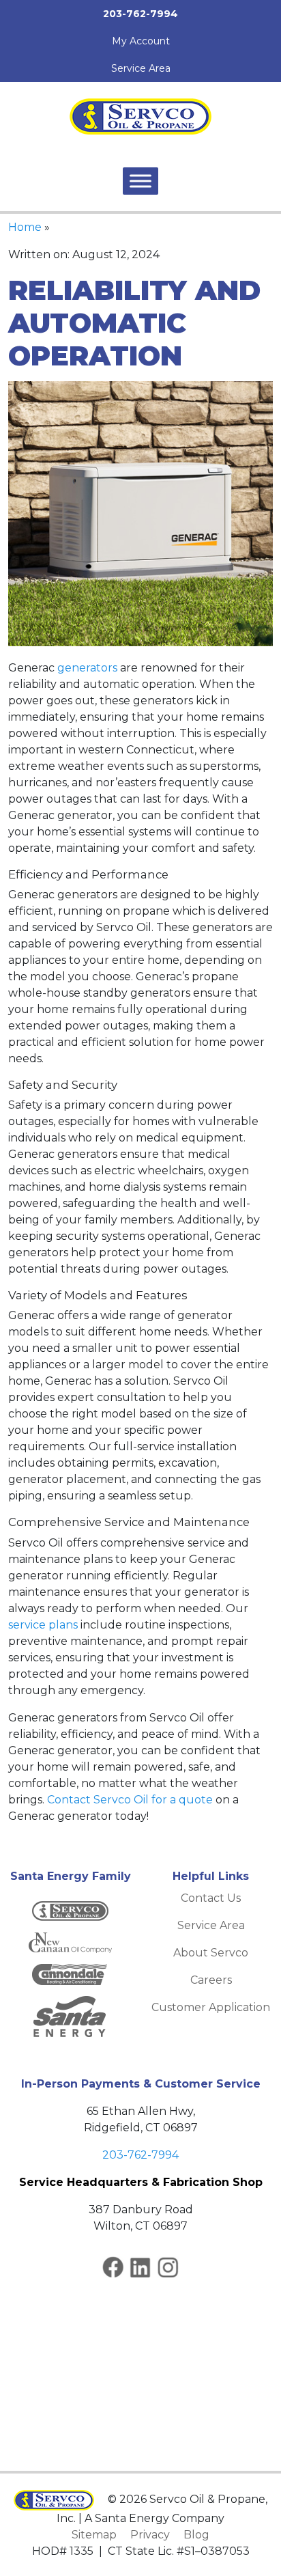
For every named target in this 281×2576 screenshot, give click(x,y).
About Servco (211, 1953)
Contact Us (211, 1898)
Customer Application (211, 2007)
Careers (211, 1980)
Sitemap (94, 2535)
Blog (196, 2535)
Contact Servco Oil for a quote (130, 1800)
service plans (43, 1625)
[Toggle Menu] (140, 181)
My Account (141, 41)
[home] (140, 116)
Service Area (141, 68)
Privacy (150, 2535)
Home (25, 227)
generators (87, 668)
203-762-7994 (140, 2155)
